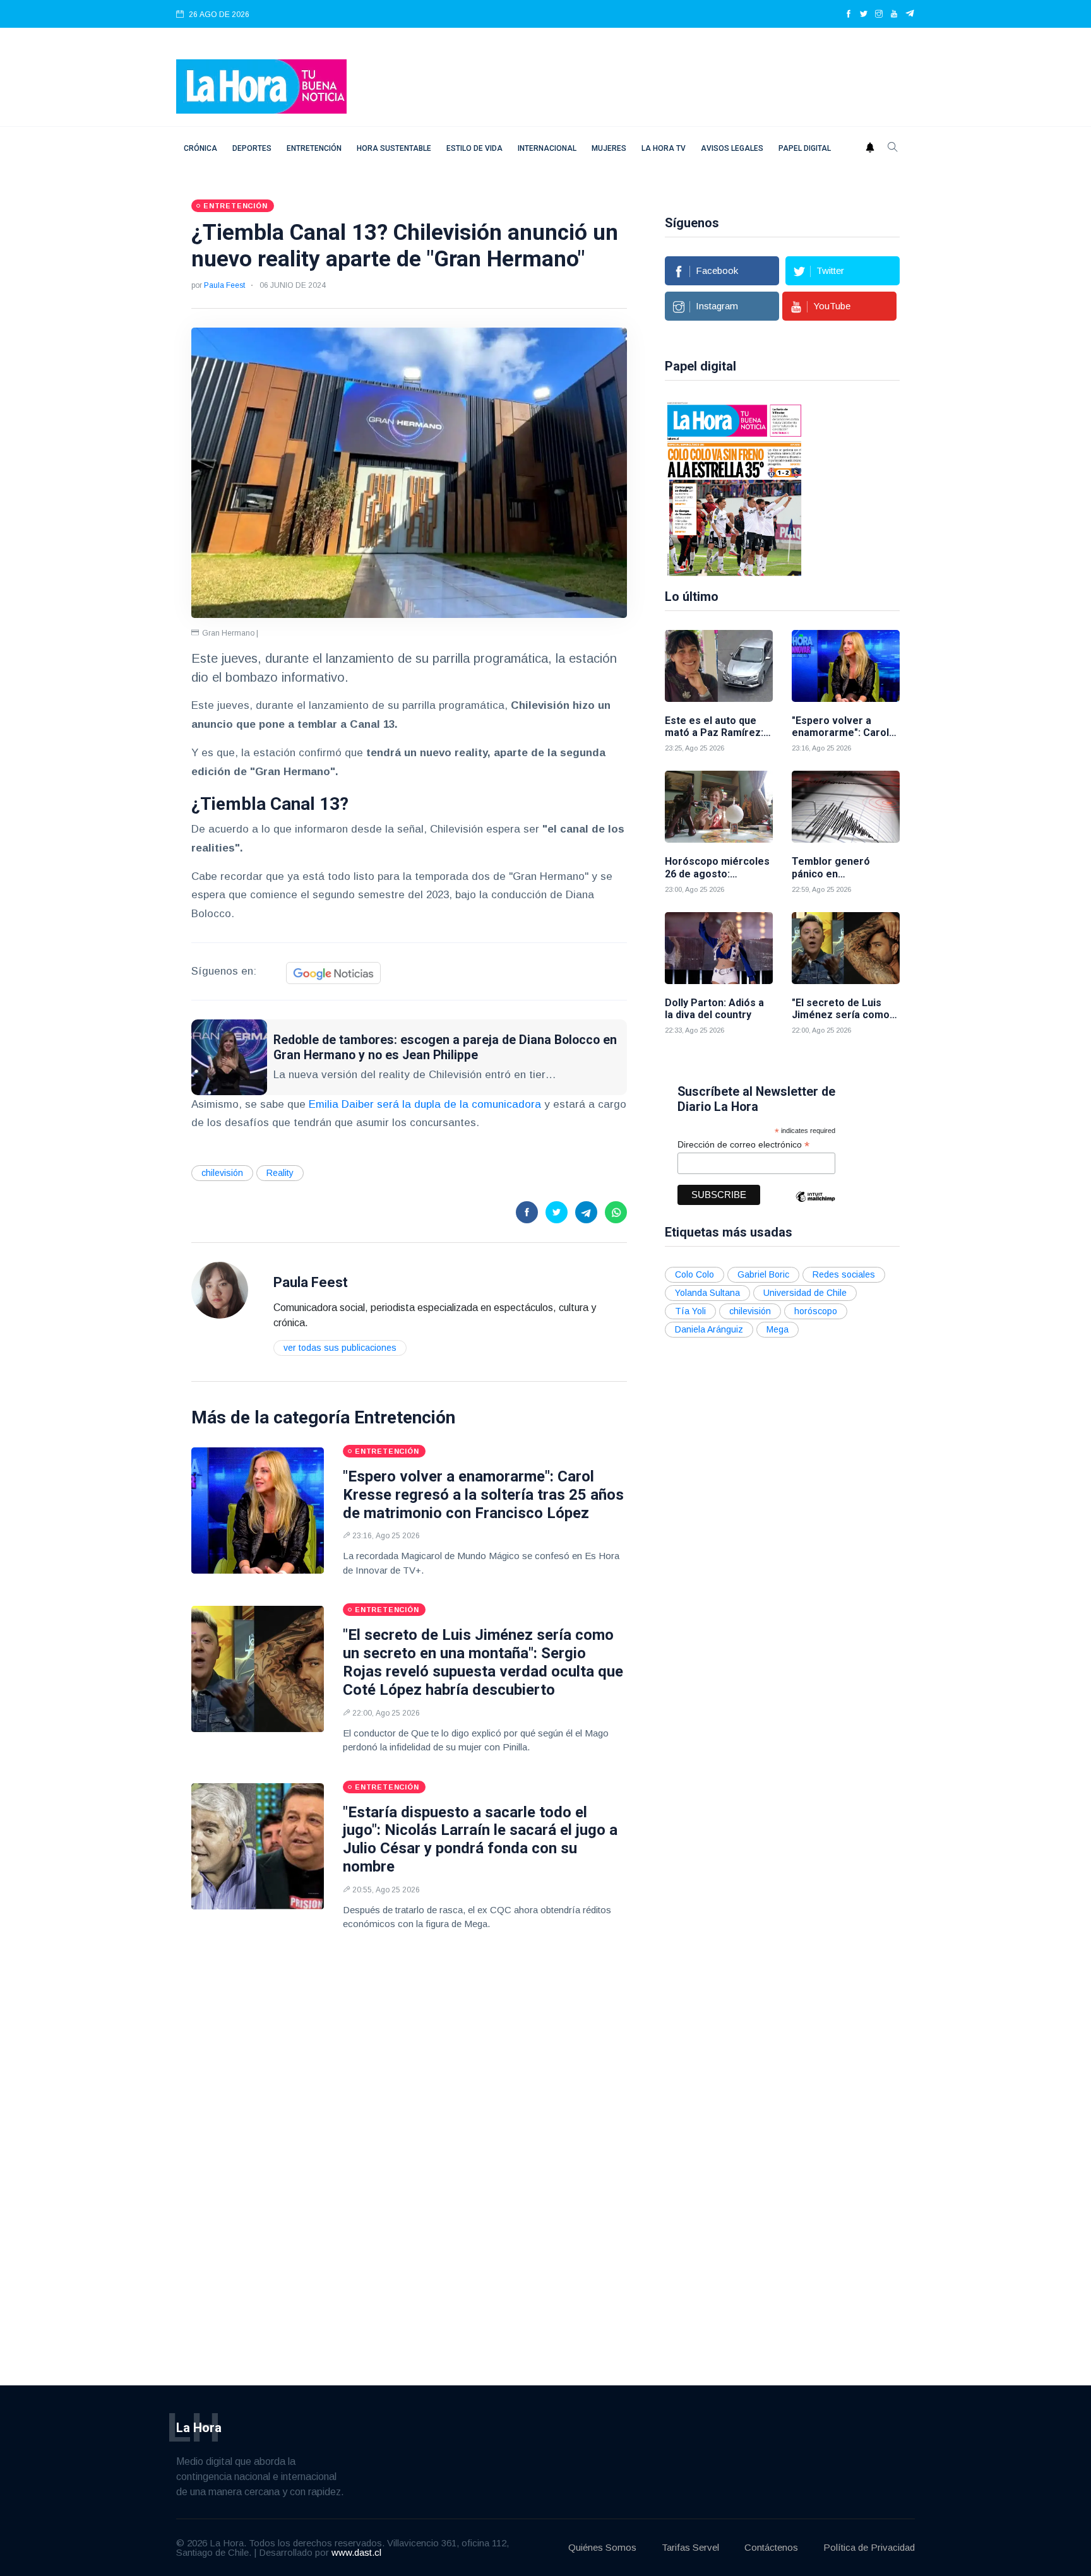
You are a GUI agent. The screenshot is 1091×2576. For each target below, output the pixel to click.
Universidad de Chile (805, 1293)
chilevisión (222, 1173)
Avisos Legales (732, 148)
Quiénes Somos (602, 2547)
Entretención (314, 148)
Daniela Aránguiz (709, 1329)
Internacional (547, 148)
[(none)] (220, 1289)
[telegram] (910, 15)
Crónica (200, 148)
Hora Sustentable (394, 148)
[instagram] (879, 15)
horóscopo (816, 1311)
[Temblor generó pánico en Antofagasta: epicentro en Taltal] (846, 807)
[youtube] (894, 15)
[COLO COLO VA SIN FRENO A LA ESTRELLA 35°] (734, 488)
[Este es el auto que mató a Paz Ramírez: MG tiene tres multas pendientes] (719, 666)
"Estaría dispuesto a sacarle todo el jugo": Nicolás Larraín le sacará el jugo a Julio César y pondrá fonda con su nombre (480, 1839)
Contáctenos (771, 2547)
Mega (778, 1329)
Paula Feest (224, 285)
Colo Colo (695, 1274)
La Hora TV (664, 148)
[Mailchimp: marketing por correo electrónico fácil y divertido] (815, 1206)
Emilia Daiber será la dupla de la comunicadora (425, 1104)
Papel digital (805, 148)
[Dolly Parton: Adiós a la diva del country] (719, 948)
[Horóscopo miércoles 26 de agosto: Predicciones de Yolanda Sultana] (719, 807)
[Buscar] (893, 148)
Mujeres (609, 148)
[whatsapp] (616, 1212)
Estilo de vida (474, 148)
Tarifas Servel (690, 2547)
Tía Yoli (690, 1311)
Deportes (252, 148)
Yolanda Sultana (707, 1293)
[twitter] (864, 15)
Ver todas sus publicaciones (340, 1348)
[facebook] (849, 15)
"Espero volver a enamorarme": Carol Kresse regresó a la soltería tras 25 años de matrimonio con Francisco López (483, 1495)
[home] (261, 86)
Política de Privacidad (869, 2547)
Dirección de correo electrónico (743, 1145)
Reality (280, 1173)
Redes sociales (844, 1274)
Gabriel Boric (763, 1274)
